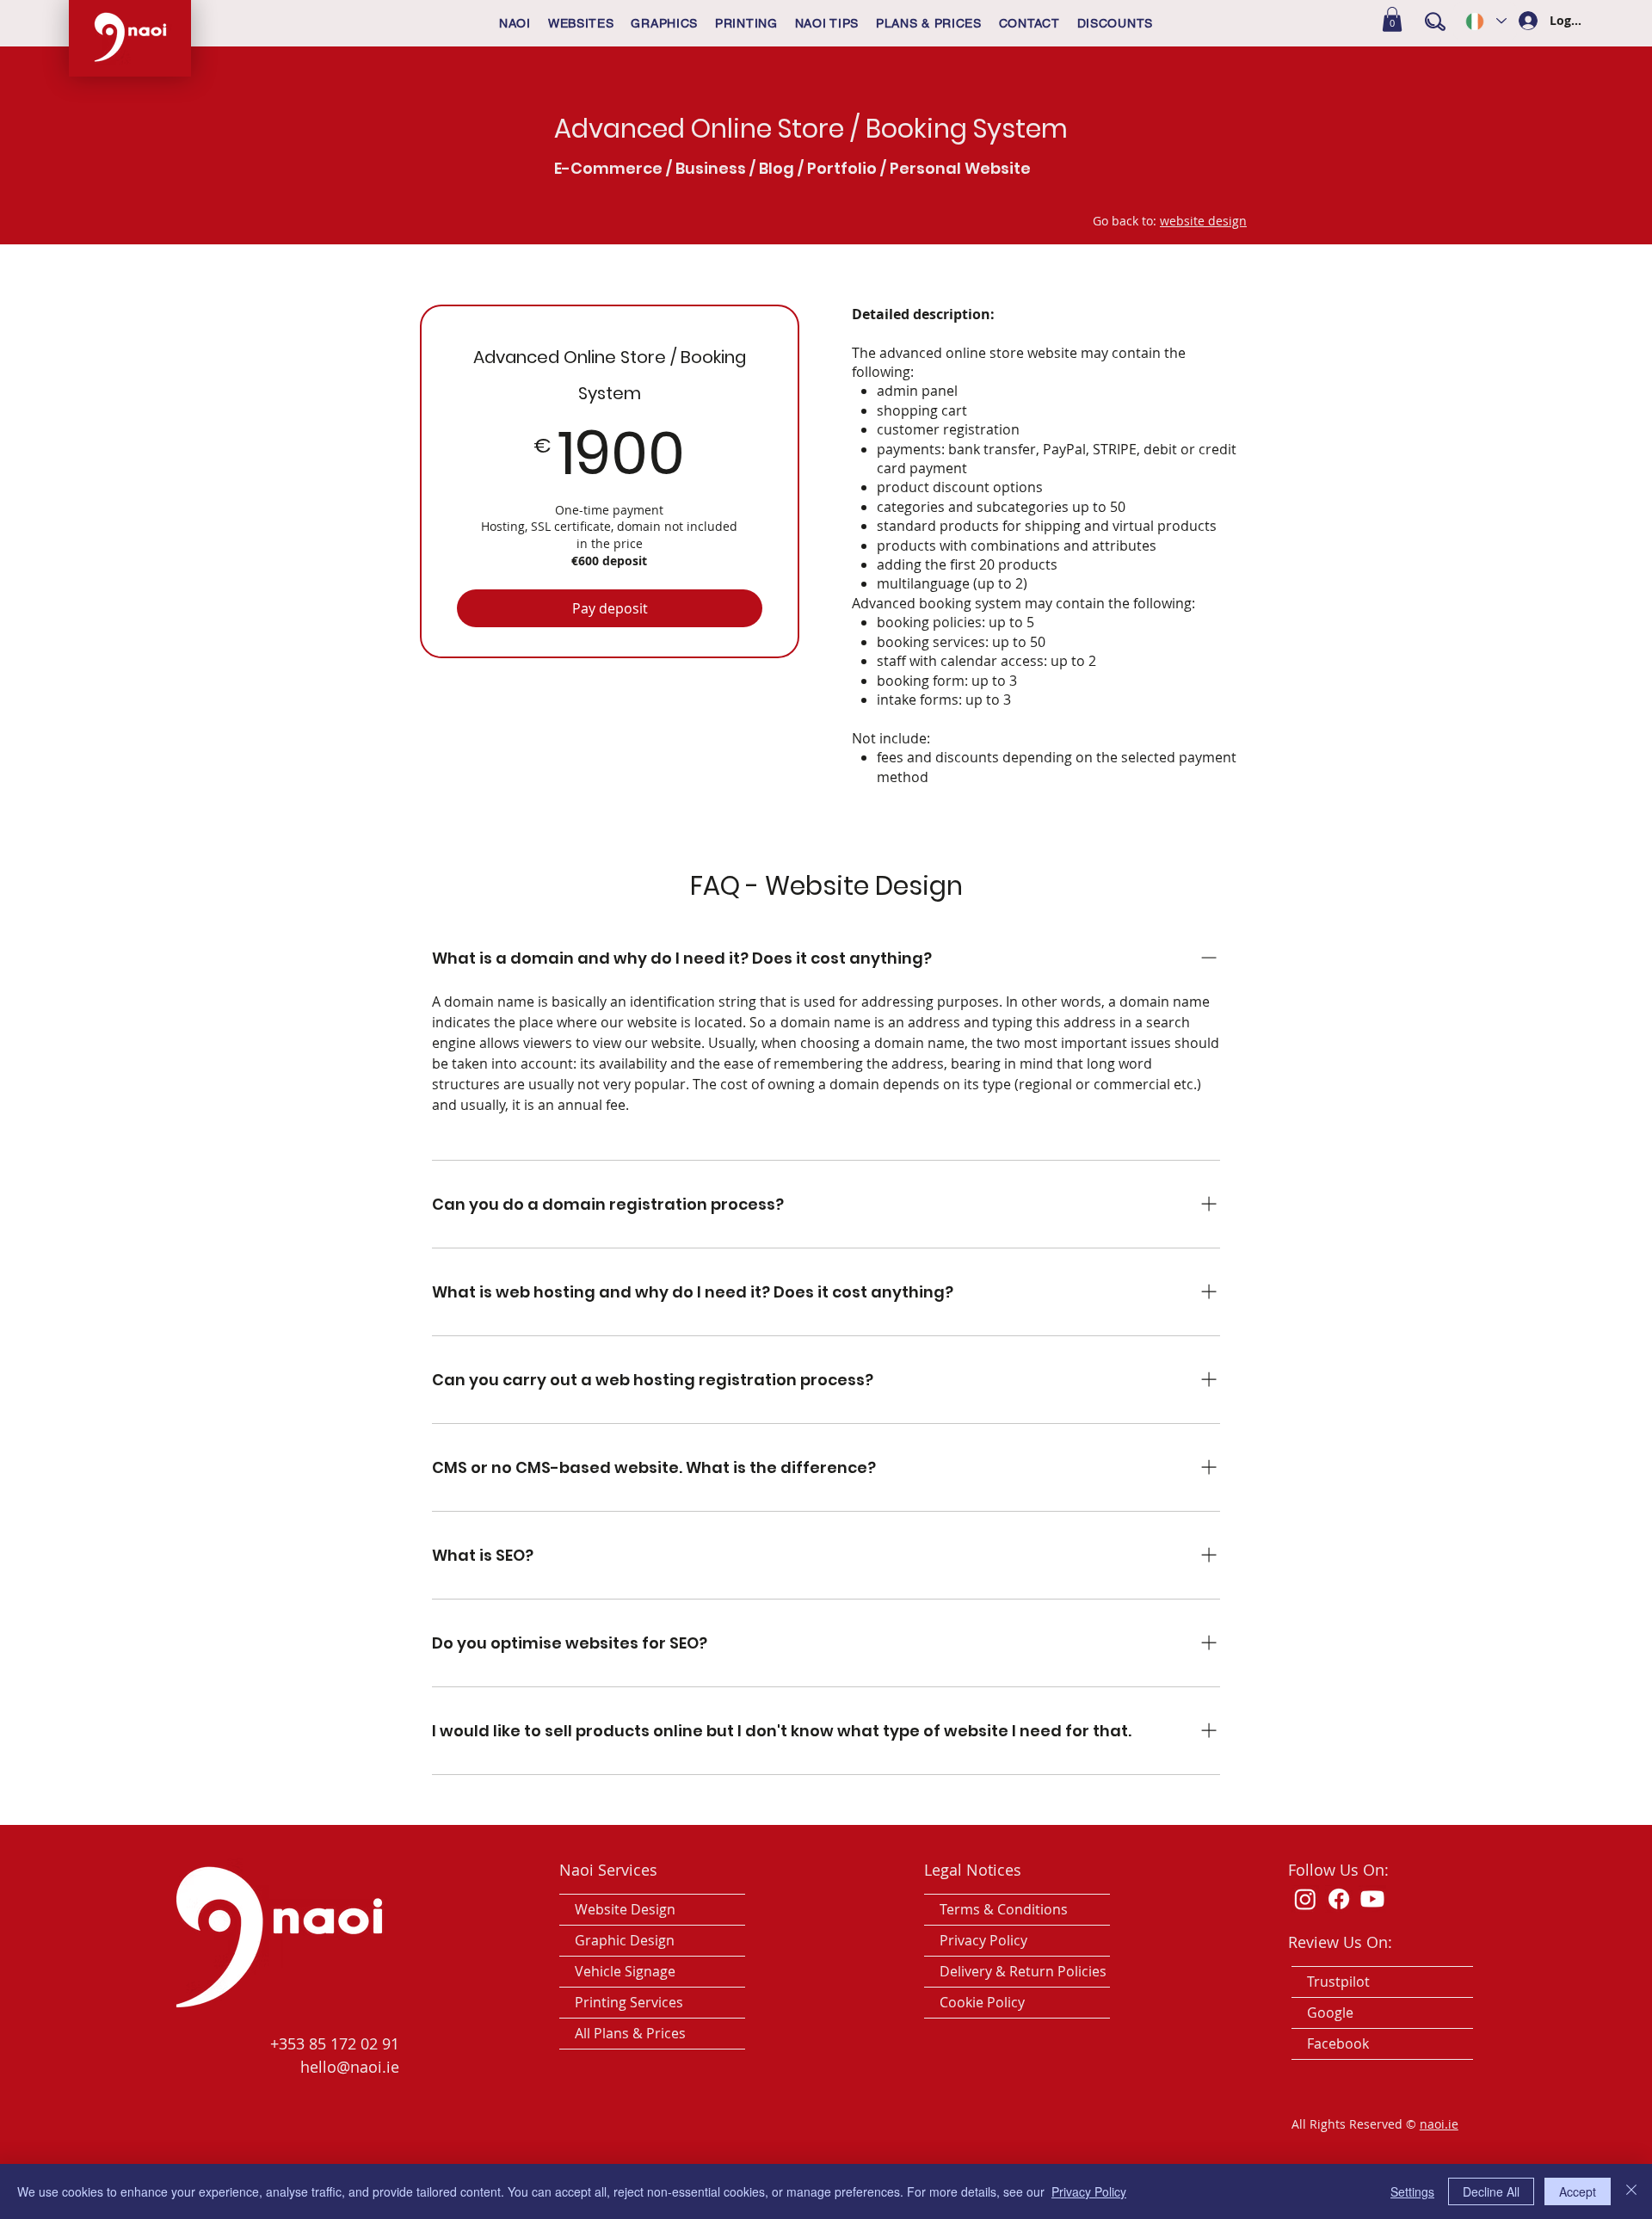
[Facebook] (1339, 1899)
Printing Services (629, 2002)
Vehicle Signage (625, 1971)
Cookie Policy (982, 2002)
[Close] (1631, 2191)
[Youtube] (1372, 1899)
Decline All (1491, 2191)
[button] (1392, 19)
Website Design (625, 1909)
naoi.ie (1439, 2124)
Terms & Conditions (1004, 1909)
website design (1203, 221)
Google (1330, 2013)
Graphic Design (625, 1940)
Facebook (1338, 2043)
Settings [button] (1412, 2191)
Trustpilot (1338, 1982)
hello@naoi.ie (350, 2067)
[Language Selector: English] (1485, 21)
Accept (1578, 2191)
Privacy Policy (983, 1940)
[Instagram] (1305, 1899)
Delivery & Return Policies (1023, 1971)
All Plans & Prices (630, 2033)
